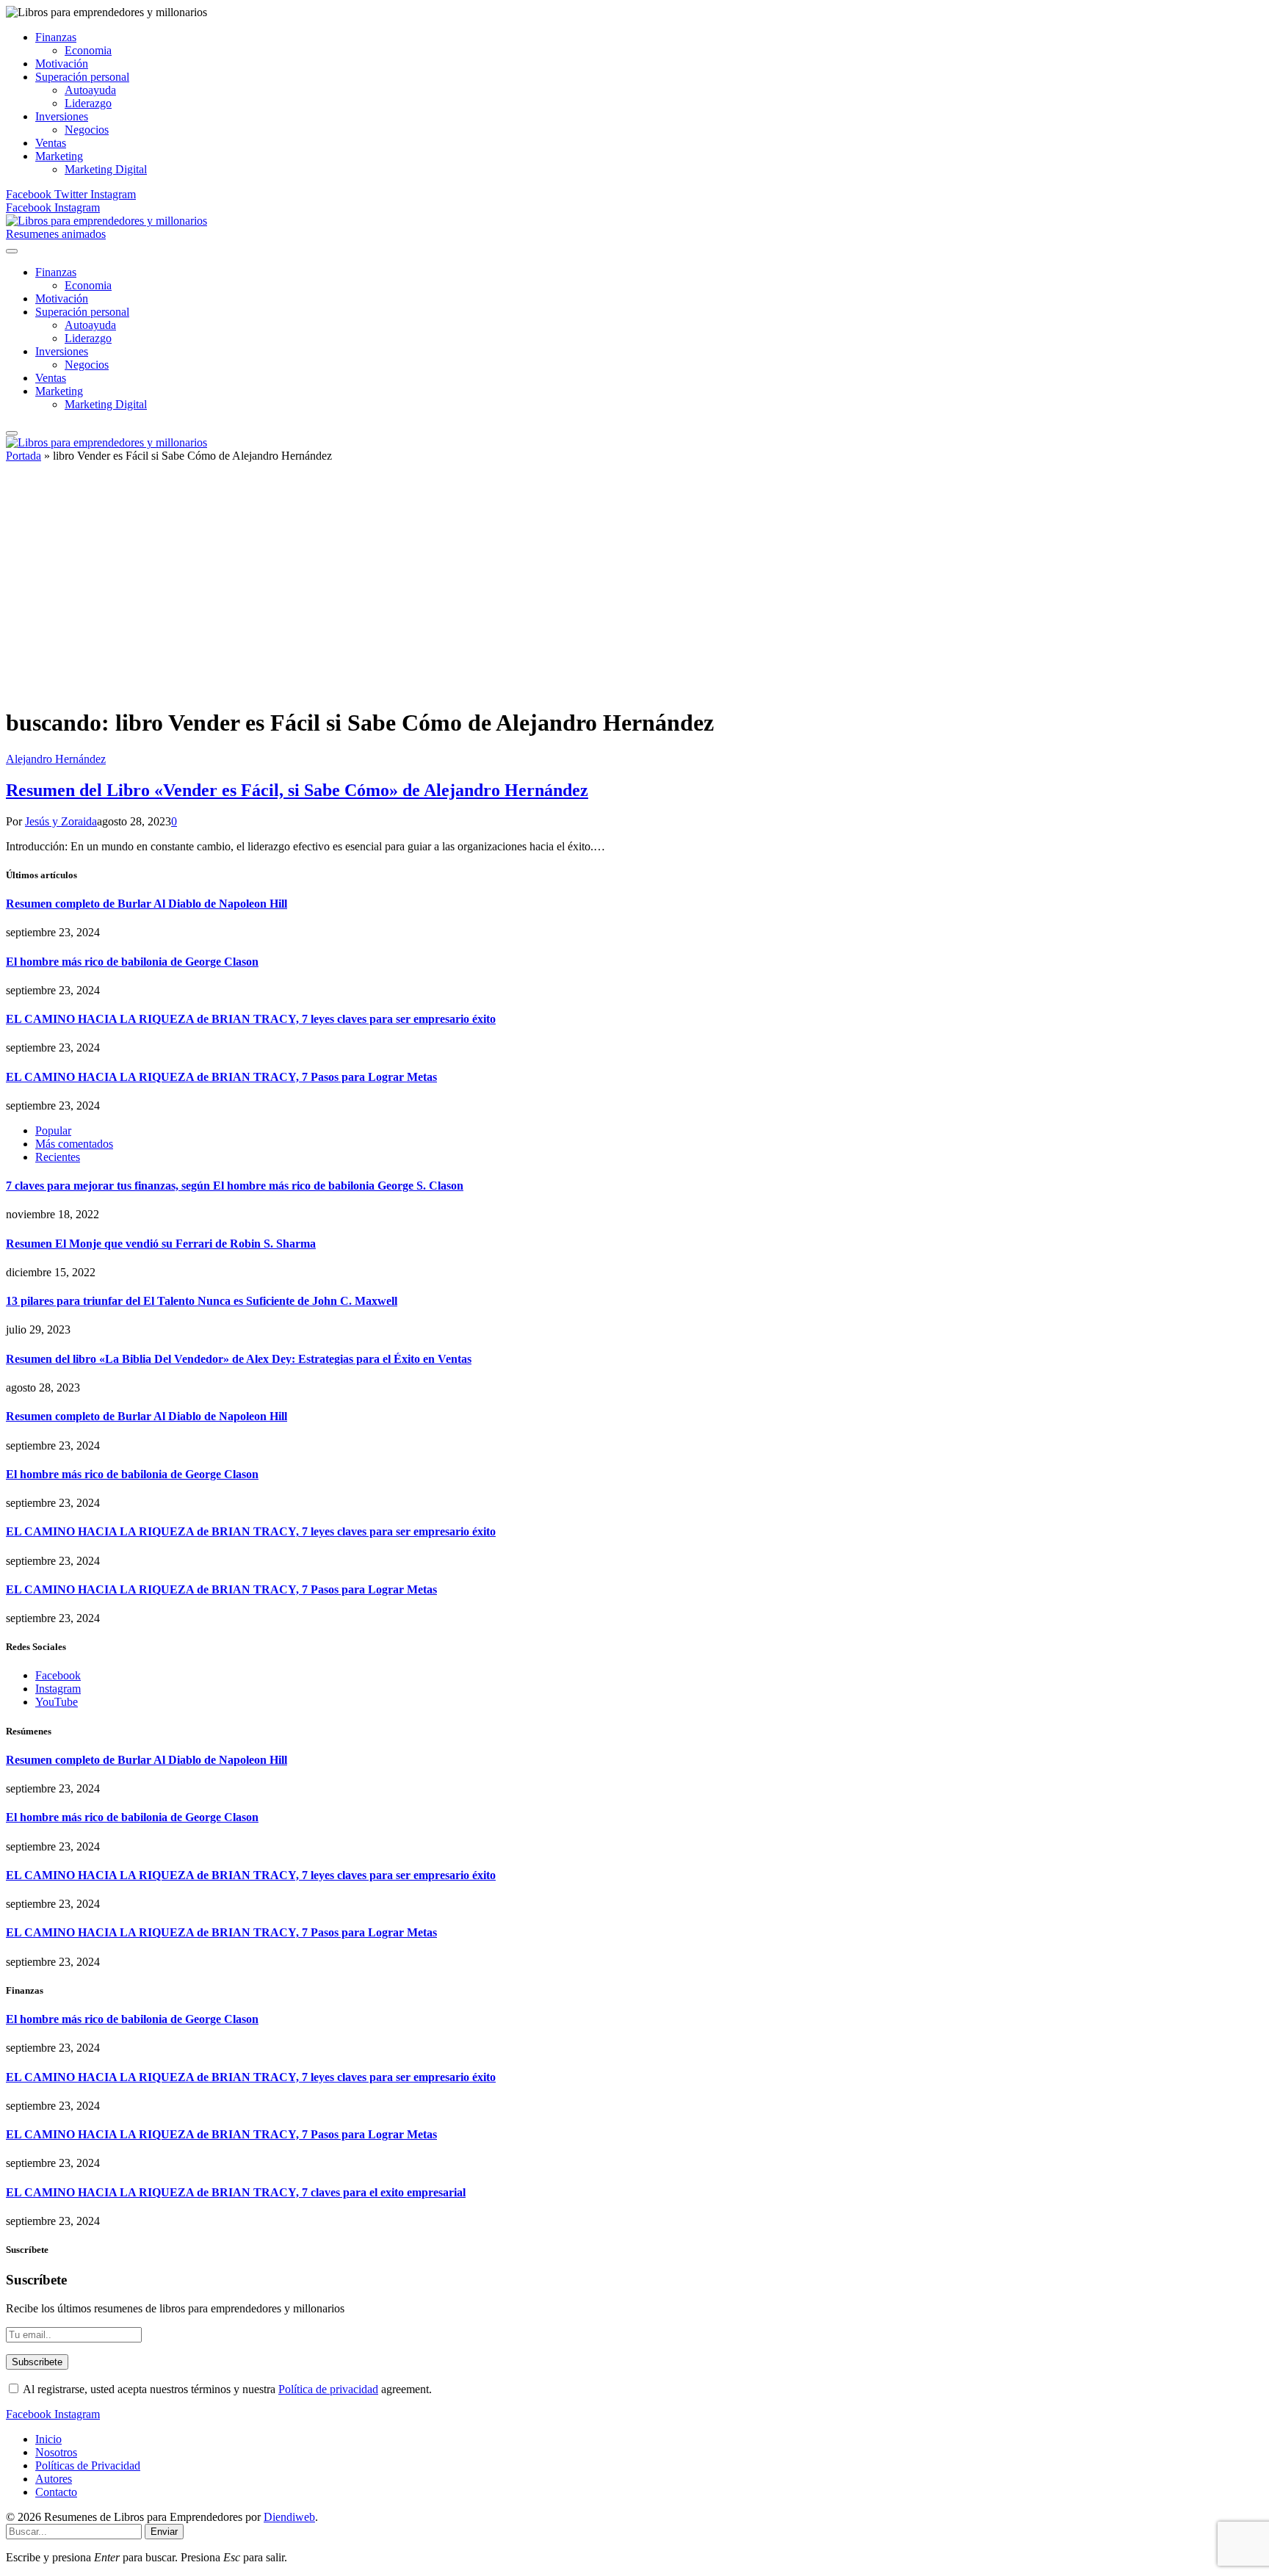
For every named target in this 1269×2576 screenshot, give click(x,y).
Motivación (62, 64)
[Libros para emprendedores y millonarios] (106, 221)
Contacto (56, 2492)
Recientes (58, 1157)
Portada (23, 456)
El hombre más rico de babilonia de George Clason (132, 962)
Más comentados (74, 1144)
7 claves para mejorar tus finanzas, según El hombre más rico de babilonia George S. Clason (235, 1186)
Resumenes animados (56, 234)
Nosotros (56, 2452)
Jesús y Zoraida (61, 821)
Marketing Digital (106, 169)
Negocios (87, 130)
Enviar (164, 2532)
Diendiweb (289, 2517)
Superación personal (82, 77)
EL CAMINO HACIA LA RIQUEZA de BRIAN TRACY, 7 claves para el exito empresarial (236, 2192)
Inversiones (62, 116)
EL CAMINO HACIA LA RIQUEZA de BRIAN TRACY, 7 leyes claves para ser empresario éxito (251, 1019)
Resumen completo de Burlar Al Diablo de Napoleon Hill (147, 904)
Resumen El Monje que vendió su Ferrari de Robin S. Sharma (161, 1244)
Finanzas (56, 37)
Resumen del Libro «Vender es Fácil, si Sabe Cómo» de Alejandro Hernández (297, 790)
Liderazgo (88, 103)
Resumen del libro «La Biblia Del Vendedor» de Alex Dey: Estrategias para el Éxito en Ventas (239, 1359)
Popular (53, 1130)
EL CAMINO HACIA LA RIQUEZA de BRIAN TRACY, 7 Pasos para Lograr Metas (221, 1077)
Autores (54, 2479)
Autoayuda (90, 90)
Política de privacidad (328, 2389)
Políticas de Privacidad (88, 2465)
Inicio (48, 2439)
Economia (88, 50)
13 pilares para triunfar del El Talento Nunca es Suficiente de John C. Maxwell (202, 1301)
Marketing (59, 156)
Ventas (51, 143)
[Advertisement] (634, 591)
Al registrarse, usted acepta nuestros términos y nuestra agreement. (226, 2389)
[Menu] (12, 251)
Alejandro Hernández (56, 759)
